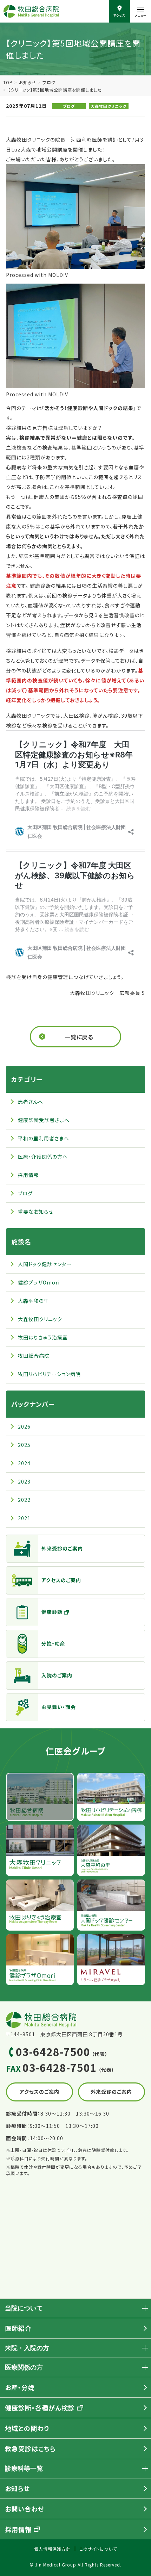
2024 (24, 1463)
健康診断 (52, 1612)
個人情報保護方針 (52, 2549)
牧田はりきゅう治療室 (43, 1337)
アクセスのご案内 (61, 1580)
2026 (24, 1426)
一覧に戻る (79, 1037)
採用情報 (28, 1175)
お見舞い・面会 (59, 1707)
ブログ (49, 82)
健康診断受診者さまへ (44, 1120)
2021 (24, 1518)
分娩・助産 (53, 1643)
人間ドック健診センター (45, 1264)
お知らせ (28, 82)
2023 (24, 1481)
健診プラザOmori (39, 1282)
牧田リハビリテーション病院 (49, 1374)
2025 (24, 1445)
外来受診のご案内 (62, 1548)
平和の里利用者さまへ (44, 1138)
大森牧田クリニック (109, 106)
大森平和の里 (34, 1301)
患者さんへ (31, 1102)
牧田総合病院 (34, 1356)
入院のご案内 (57, 1675)
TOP (8, 82)
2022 (24, 1500)
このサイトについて (98, 2549)
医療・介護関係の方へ (43, 1157)
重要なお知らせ (36, 1212)
